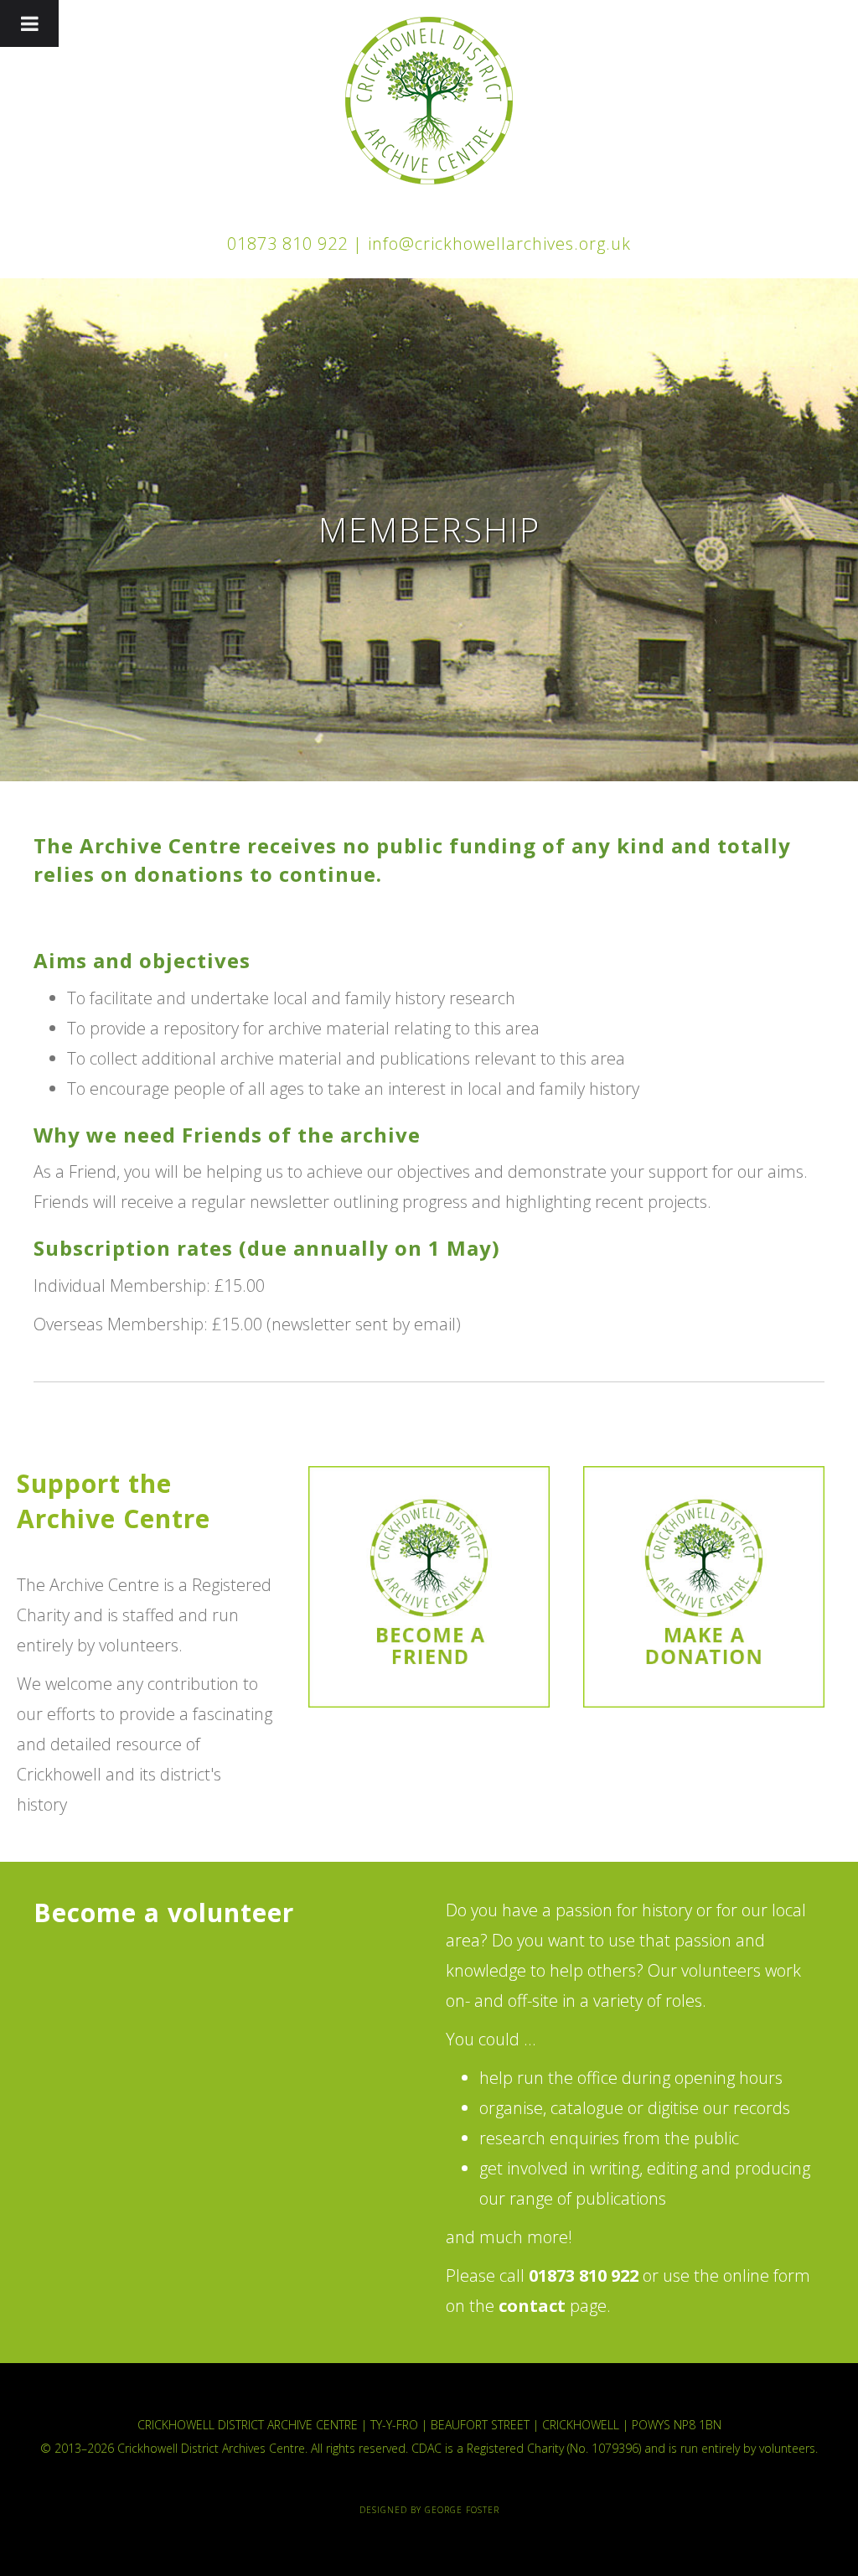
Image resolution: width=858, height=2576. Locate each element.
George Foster (462, 2510)
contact (532, 2306)
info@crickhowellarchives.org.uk (499, 244)
